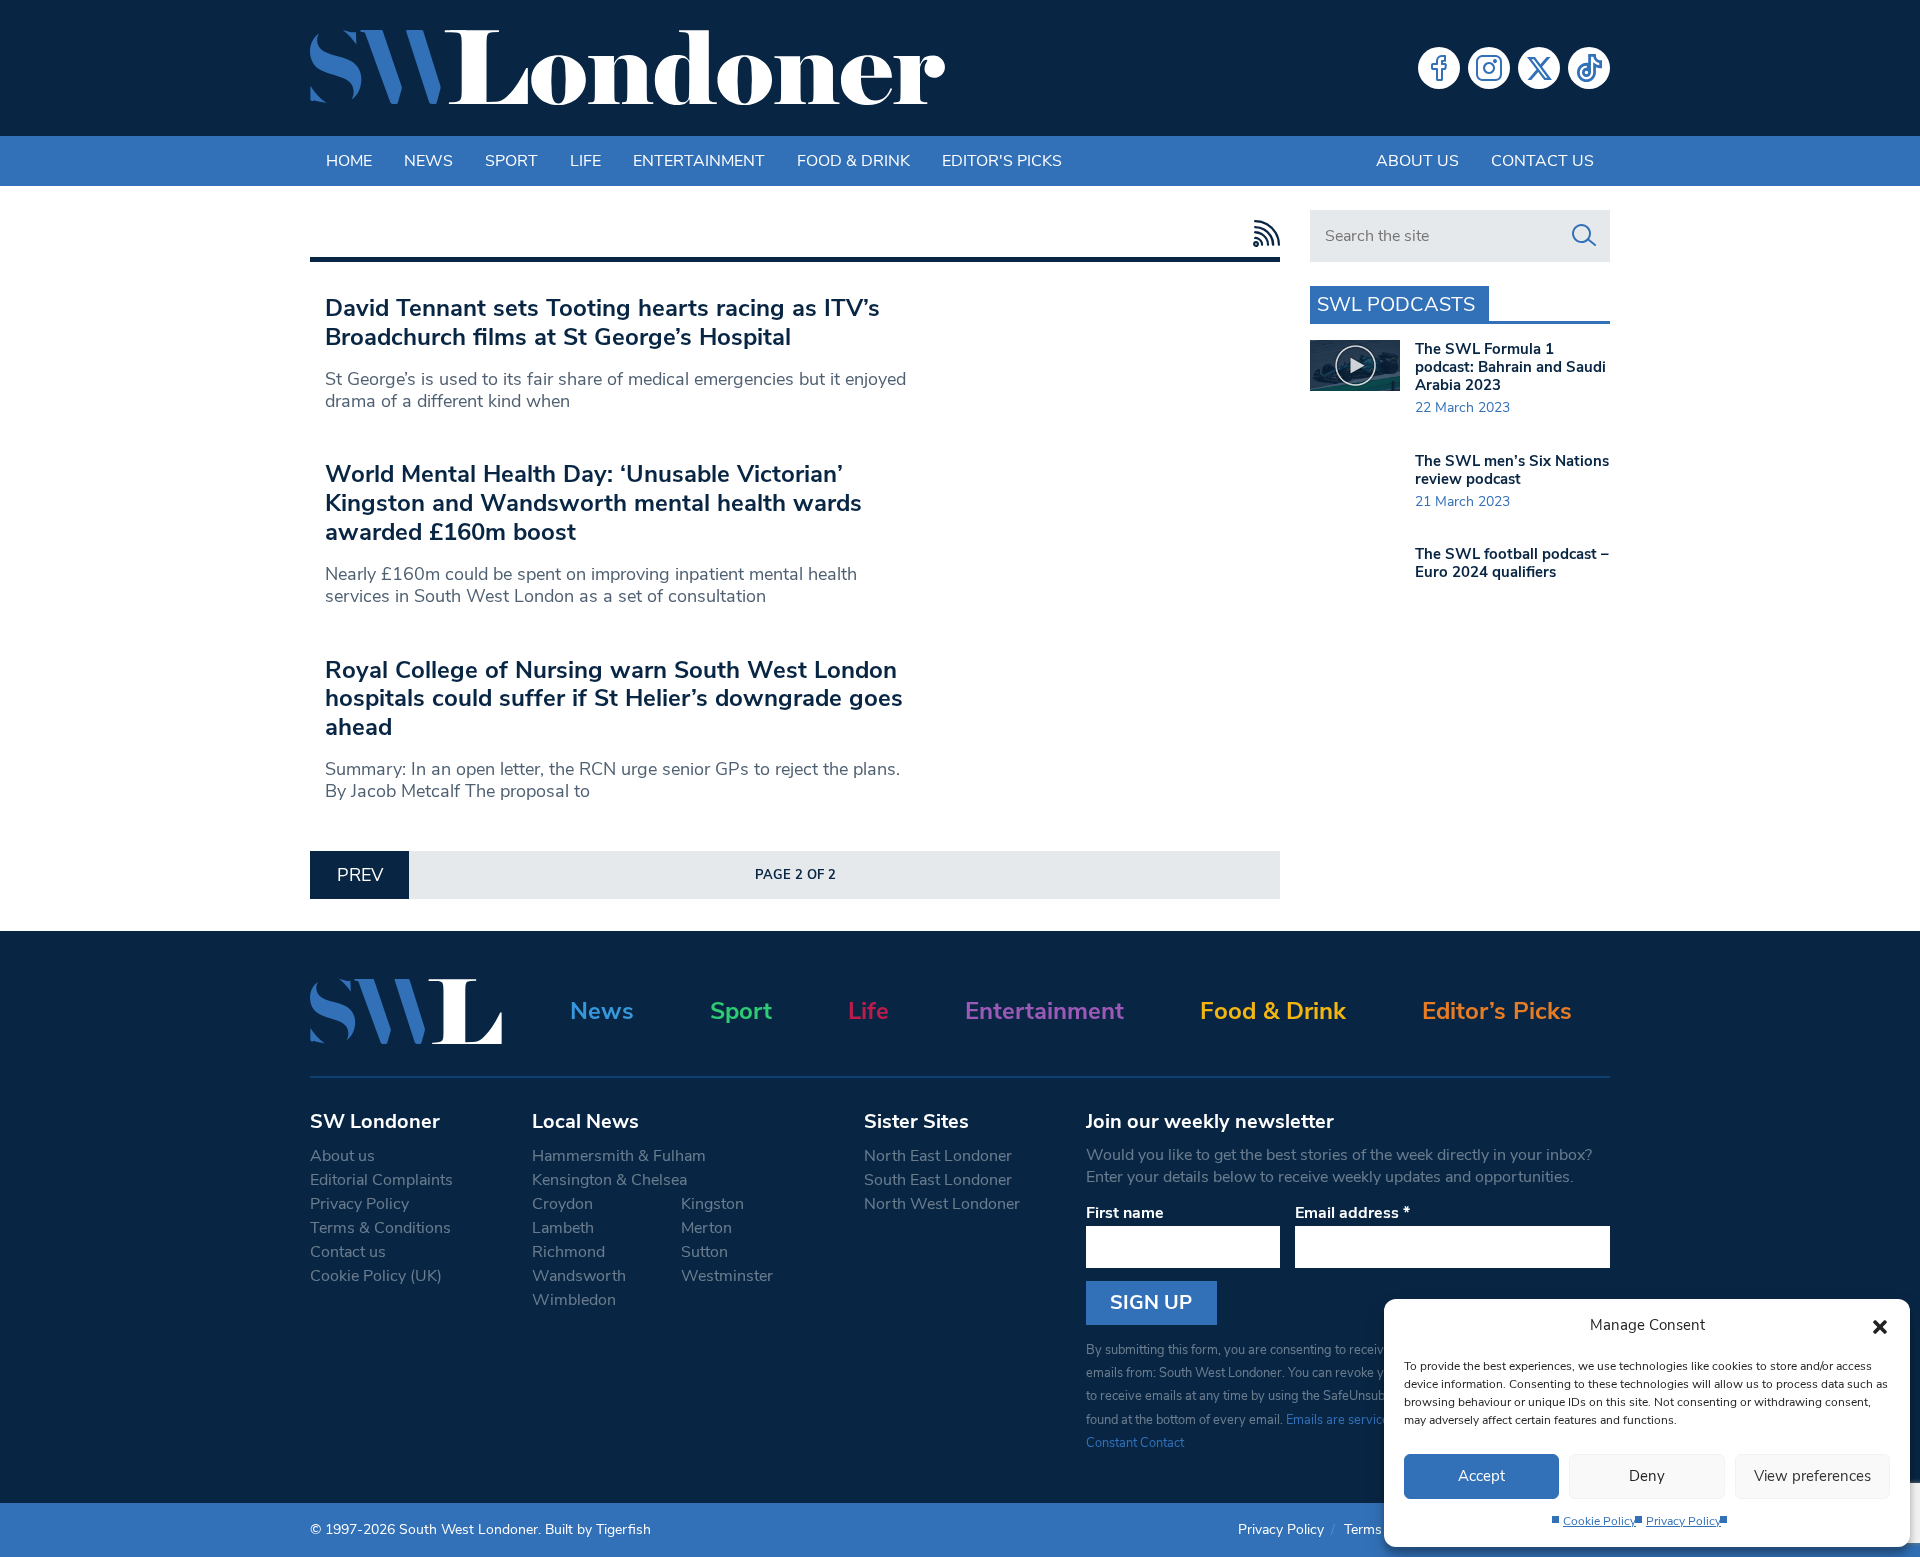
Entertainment (699, 161)
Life (585, 161)
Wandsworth (579, 1276)
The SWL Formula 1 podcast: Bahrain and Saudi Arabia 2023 (1510, 367)
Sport (511, 161)
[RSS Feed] (1261, 233)
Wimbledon (574, 1300)
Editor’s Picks (1497, 1011)
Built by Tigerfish (598, 1529)
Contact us (1542, 161)
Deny (1647, 1476)
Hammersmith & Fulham (619, 1156)
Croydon (562, 1204)
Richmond (568, 1252)
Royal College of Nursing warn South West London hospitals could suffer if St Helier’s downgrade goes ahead (614, 699)
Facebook (1439, 68)
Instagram (1489, 68)
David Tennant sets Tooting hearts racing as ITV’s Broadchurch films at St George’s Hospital (602, 322)
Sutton (704, 1252)
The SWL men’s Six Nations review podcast (1512, 470)
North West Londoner (942, 1204)
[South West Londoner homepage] (627, 68)
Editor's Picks (1002, 161)
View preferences (1812, 1476)
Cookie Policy (1599, 1521)
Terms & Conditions (380, 1228)
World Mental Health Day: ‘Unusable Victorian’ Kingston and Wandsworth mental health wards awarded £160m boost (593, 503)
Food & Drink (853, 161)
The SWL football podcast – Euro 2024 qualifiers (1512, 563)
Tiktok (1589, 68)
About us (1417, 161)
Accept (1481, 1476)
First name (1125, 1213)
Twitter (1539, 68)
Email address (1352, 1213)
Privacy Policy (1683, 1521)
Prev (360, 875)
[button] (1880, 1325)
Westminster (727, 1276)
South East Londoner (938, 1180)
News (428, 161)
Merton (706, 1228)
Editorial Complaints (381, 1180)
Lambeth (563, 1228)
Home (349, 161)
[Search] (1584, 236)
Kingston (712, 1204)
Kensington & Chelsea (609, 1180)
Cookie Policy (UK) (376, 1276)
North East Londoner (938, 1156)
